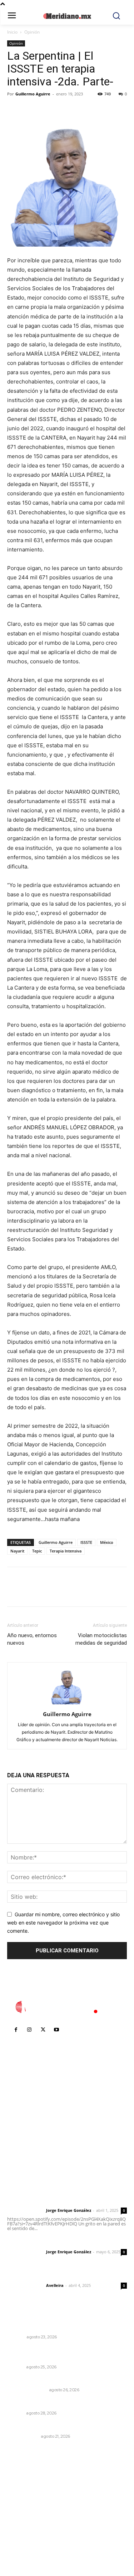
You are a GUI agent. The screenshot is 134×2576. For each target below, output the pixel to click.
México (107, 1542)
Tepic (37, 1551)
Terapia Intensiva (66, 1551)
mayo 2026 (25, 2517)
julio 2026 (23, 2495)
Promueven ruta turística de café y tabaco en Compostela (66, 2354)
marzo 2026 (26, 2538)
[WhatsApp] (64, 110)
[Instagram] (29, 2030)
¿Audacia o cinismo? (33, 2426)
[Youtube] (56, 2030)
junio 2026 (24, 2506)
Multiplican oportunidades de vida (51, 2404)
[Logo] (67, 2007)
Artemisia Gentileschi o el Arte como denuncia (55, 2324)
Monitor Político (27, 2390)
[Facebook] (14, 110)
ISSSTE (86, 1542)
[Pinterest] (47, 110)
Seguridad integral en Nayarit (45, 2380)
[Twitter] (31, 110)
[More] (80, 110)
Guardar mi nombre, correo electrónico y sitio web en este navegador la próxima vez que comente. (63, 1922)
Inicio (12, 32)
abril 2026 (23, 2528)
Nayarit (17, 1551)
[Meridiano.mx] (67, 16)
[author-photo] (67, 1704)
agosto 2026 (26, 2485)
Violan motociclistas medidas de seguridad (101, 1639)
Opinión (32, 32)
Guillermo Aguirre (33, 94)
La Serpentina (23, 2436)
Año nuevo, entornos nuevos (32, 1639)
